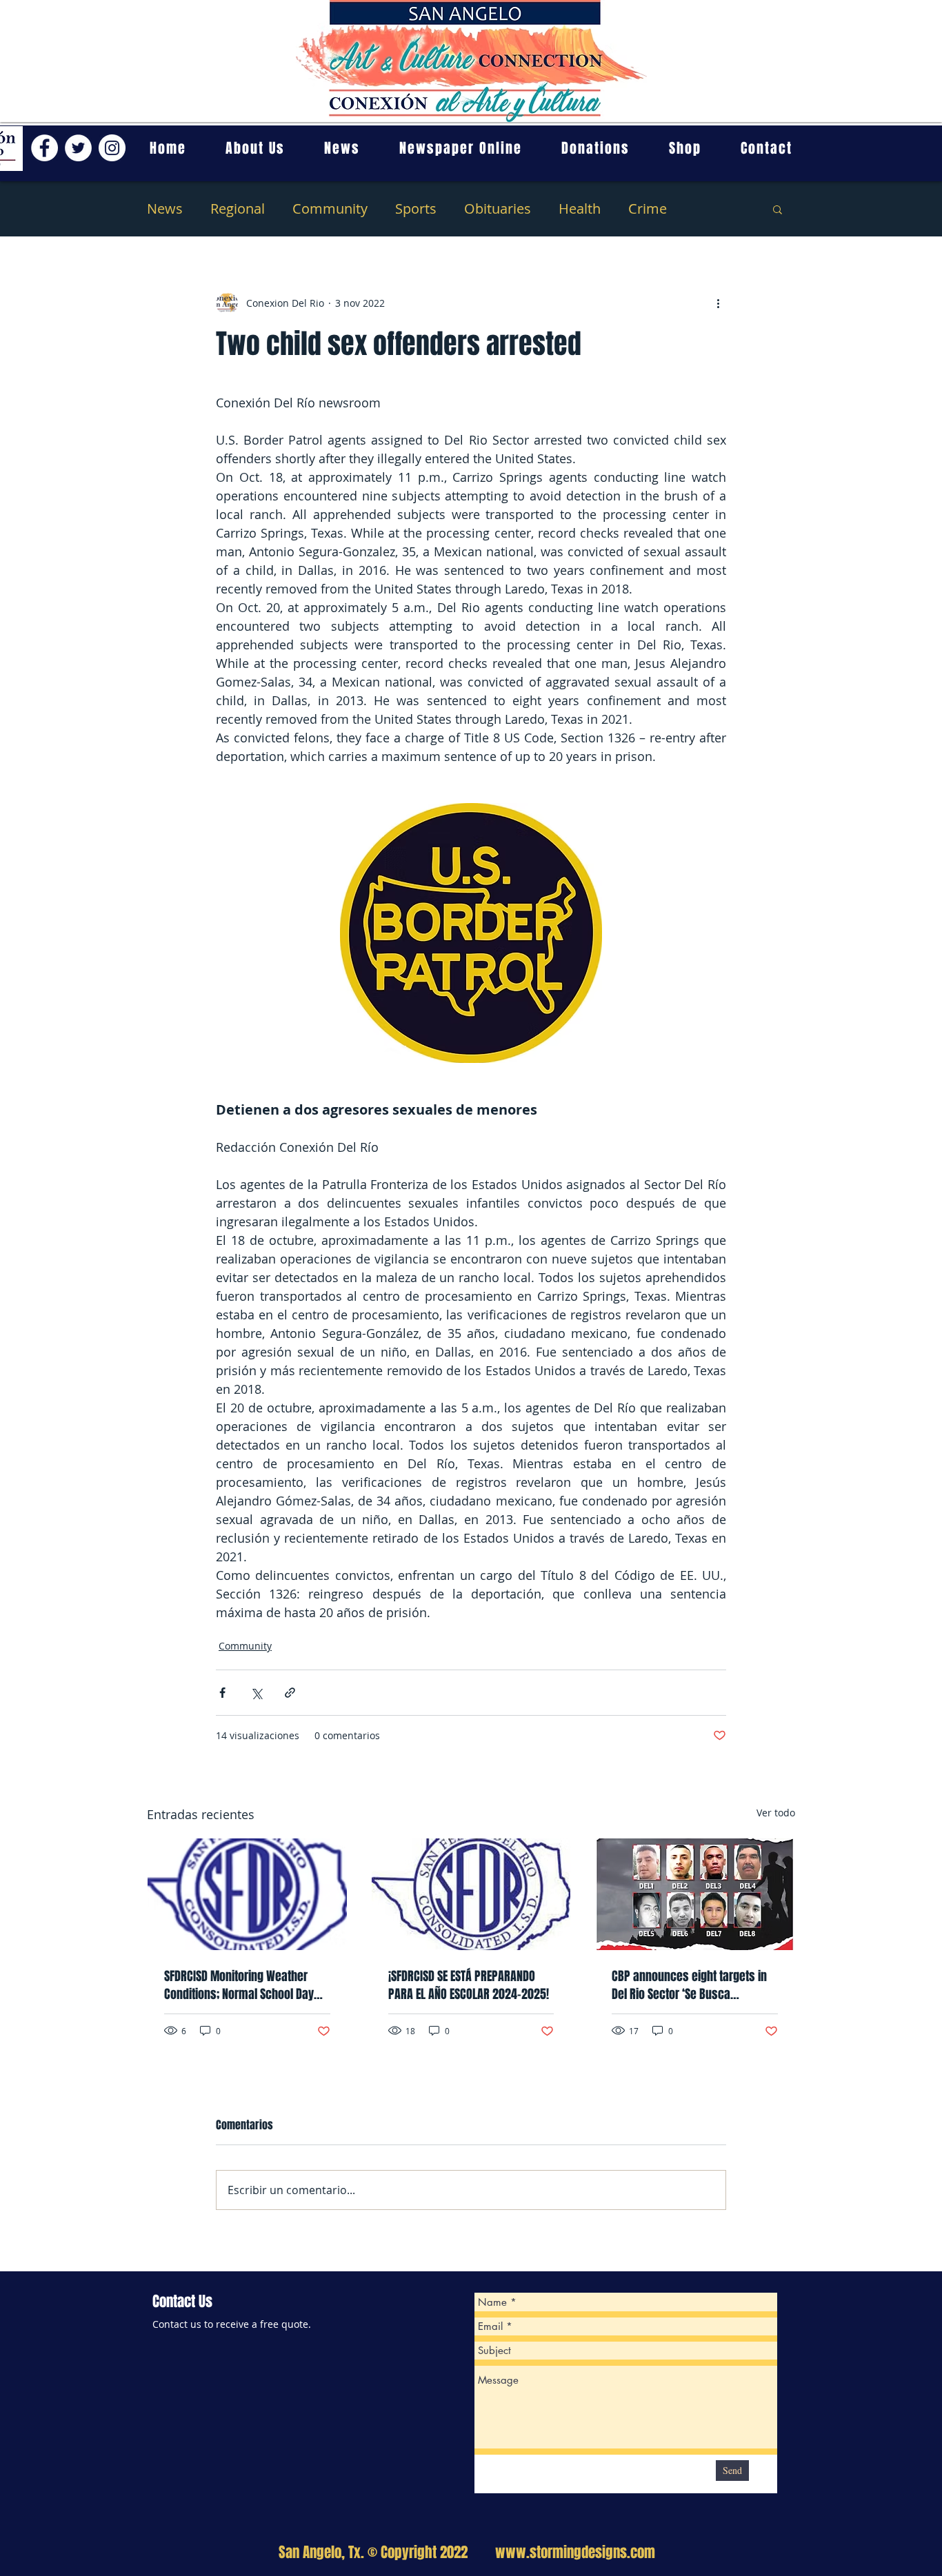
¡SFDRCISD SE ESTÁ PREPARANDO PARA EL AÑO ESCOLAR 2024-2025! (469, 1985)
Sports (416, 209)
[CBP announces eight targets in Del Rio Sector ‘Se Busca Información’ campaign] (695, 1894)
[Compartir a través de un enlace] (290, 1693)
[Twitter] (78, 148)
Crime (648, 209)
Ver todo (776, 1813)
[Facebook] (44, 148)
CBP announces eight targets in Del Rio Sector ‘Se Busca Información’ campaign (689, 1985)
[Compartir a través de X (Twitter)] (256, 1693)
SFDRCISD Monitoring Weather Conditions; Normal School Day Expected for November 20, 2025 (244, 1985)
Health (580, 209)
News (165, 209)
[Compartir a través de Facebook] (222, 1693)
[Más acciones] (718, 303)
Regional (238, 209)
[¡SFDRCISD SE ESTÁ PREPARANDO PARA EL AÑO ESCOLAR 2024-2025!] (471, 1894)
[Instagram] (112, 148)
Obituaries (498, 209)
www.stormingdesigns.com (575, 2552)
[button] (778, 209)
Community (330, 209)
